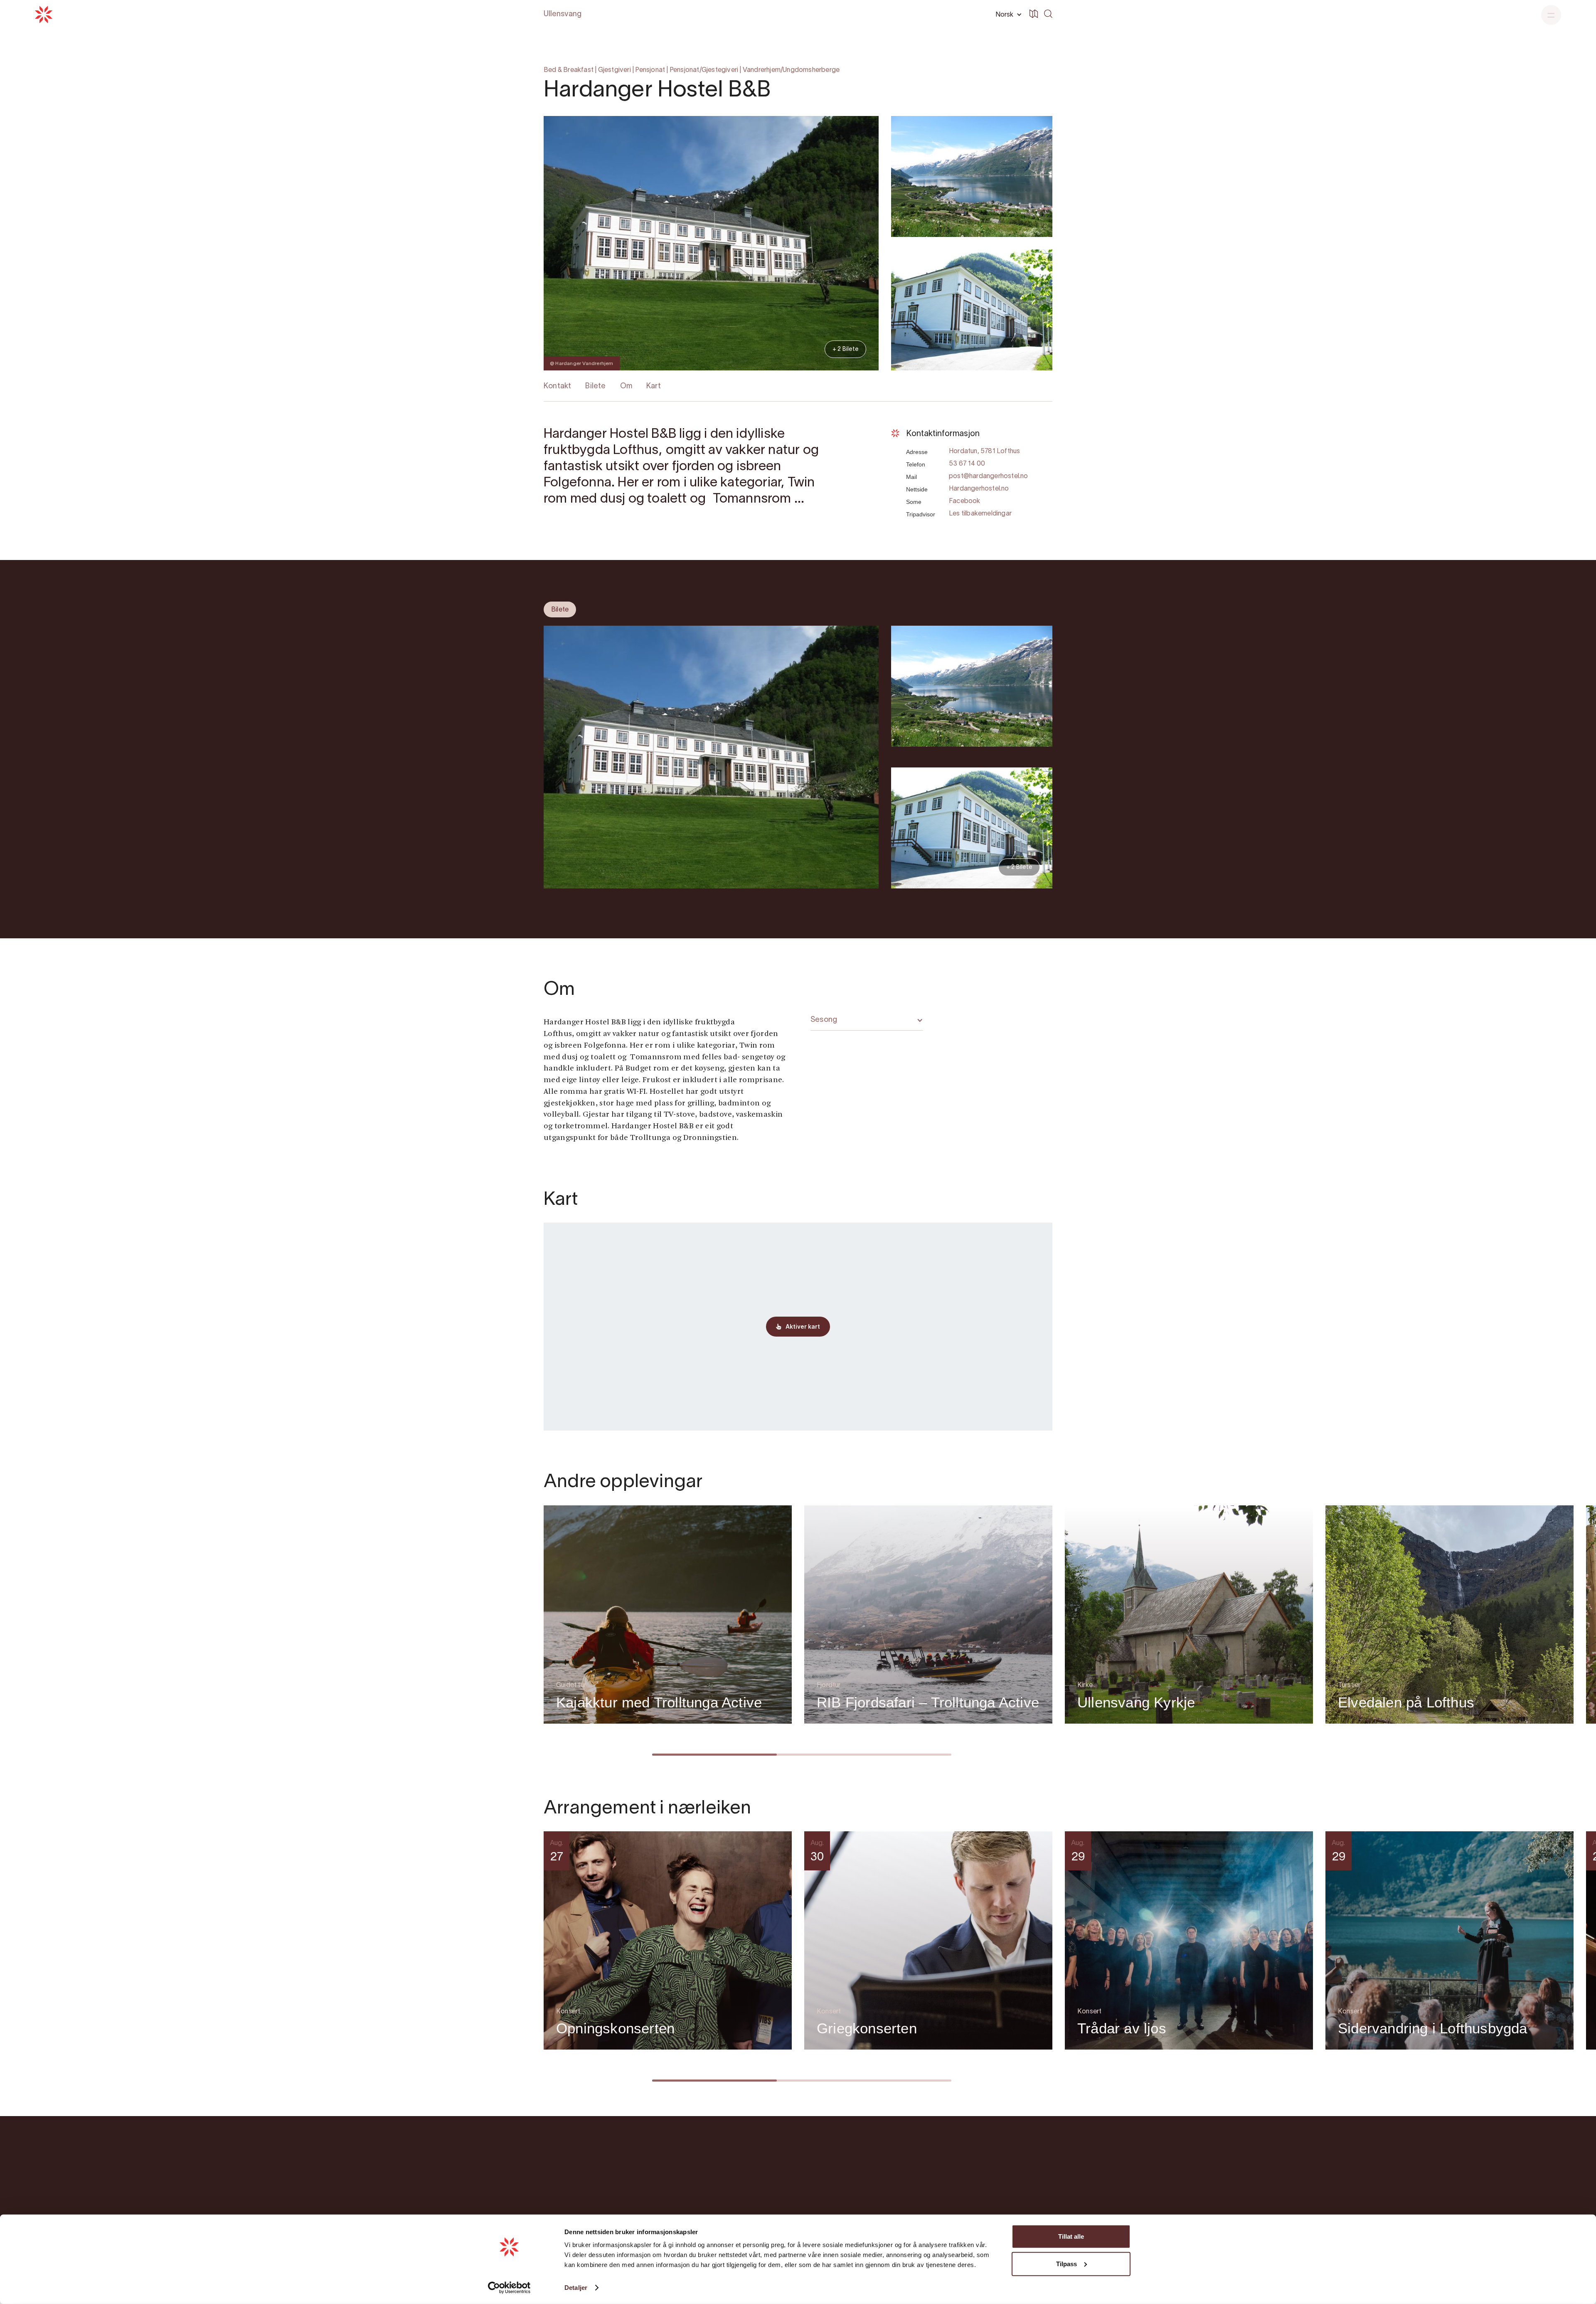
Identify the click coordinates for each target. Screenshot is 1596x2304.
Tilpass (1066, 2263)
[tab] (560, 609)
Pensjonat (650, 70)
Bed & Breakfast (569, 70)
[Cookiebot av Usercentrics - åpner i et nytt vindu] (509, 2288)
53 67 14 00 (967, 464)
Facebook (965, 501)
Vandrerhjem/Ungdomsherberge (791, 70)
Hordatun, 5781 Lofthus (984, 451)
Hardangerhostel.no (979, 489)
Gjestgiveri (615, 70)
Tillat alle (1071, 2236)
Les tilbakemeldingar (980, 514)
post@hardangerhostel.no (989, 476)
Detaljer (576, 2288)
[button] (1007, 15)
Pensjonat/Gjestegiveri (704, 70)
